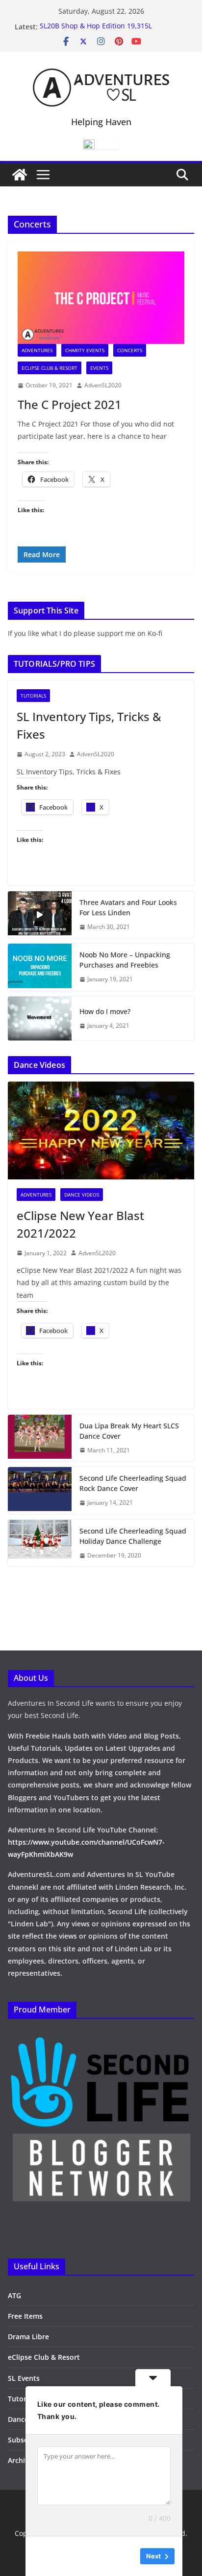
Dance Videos (82, 1195)
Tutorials (33, 696)
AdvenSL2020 (103, 385)
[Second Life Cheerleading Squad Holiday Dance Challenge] (40, 1543)
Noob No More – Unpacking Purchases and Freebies (125, 960)
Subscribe (24, 2440)
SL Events (24, 2378)
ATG (14, 2295)
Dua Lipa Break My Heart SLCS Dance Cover (129, 1431)
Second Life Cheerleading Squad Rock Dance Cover (133, 1483)
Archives (22, 2460)
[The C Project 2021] (101, 298)
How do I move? (105, 1011)
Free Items (25, 2316)
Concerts (130, 350)
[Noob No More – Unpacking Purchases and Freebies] (40, 967)
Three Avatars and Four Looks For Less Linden (128, 907)
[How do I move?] (40, 1018)
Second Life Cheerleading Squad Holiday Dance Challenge (133, 1536)
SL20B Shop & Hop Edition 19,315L (96, 27)
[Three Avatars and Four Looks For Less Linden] (40, 915)
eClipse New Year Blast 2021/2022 (80, 1224)
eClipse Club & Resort (50, 368)
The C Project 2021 (70, 404)
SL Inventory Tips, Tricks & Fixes (89, 725)
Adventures (37, 350)
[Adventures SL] (20, 175)
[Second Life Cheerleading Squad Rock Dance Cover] (40, 1491)
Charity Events (85, 350)
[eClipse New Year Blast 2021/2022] (101, 1130)
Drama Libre (28, 2337)
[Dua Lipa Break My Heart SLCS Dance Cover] (40, 1438)
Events (99, 368)
